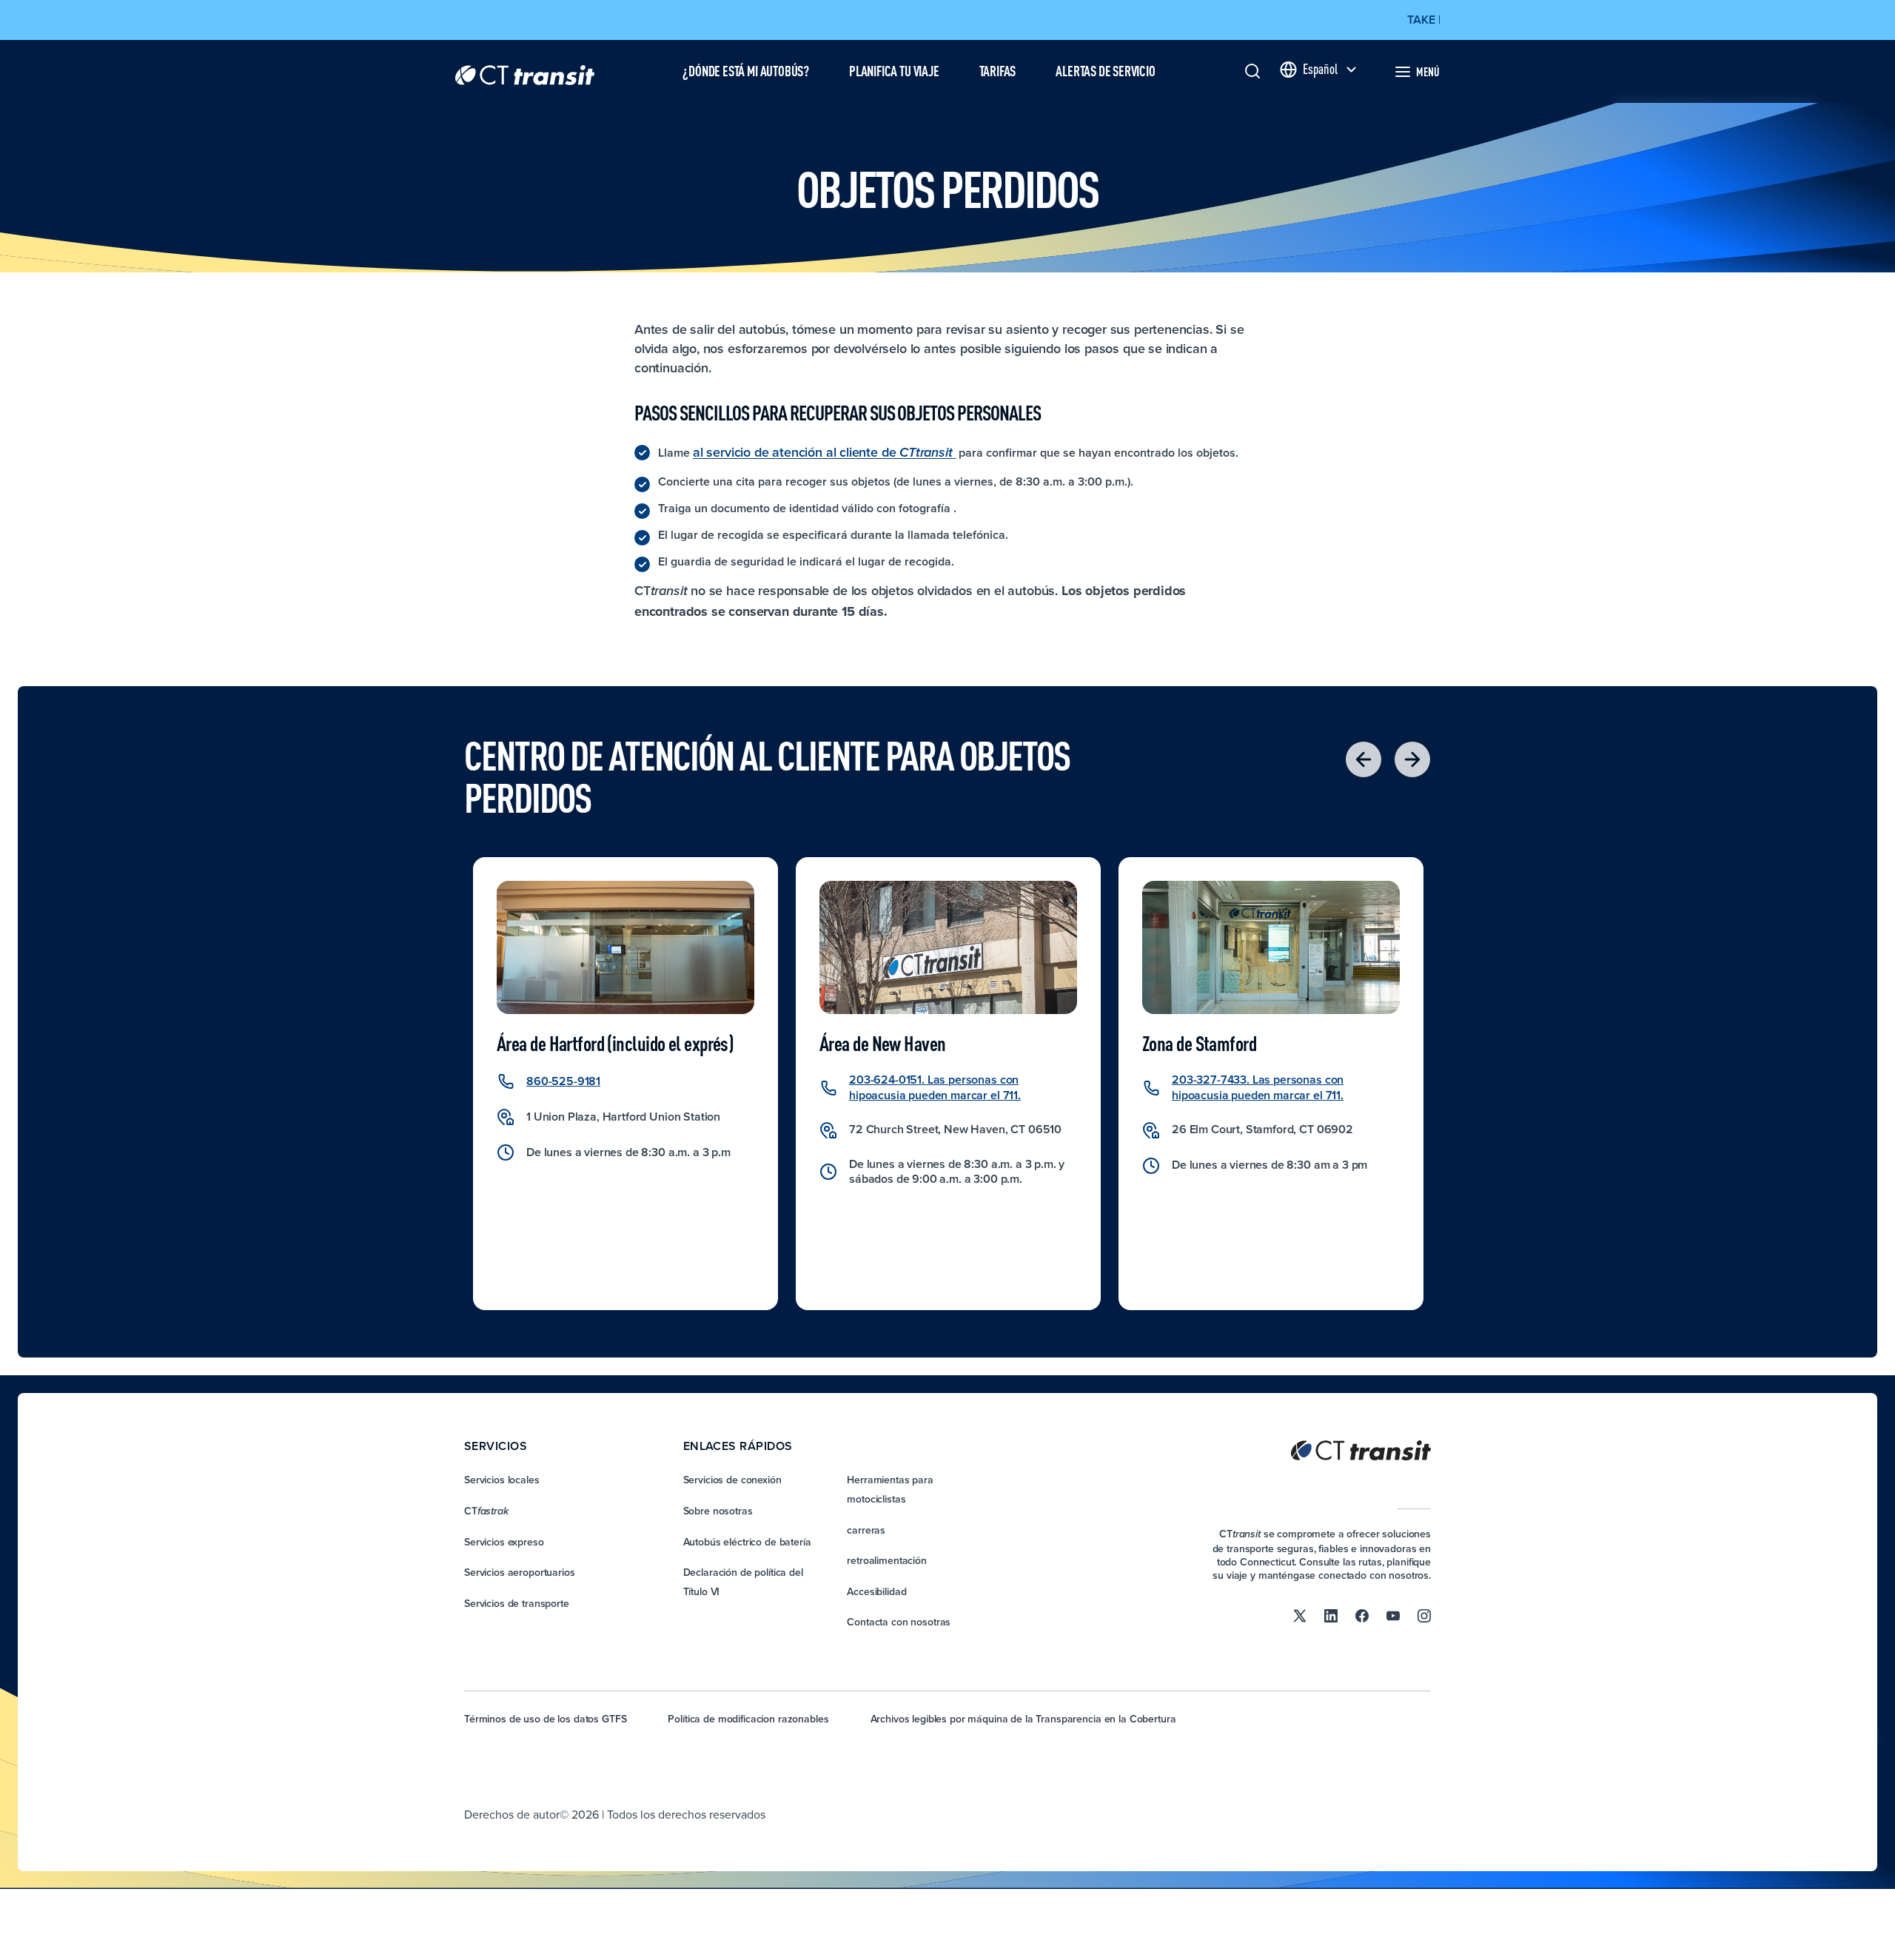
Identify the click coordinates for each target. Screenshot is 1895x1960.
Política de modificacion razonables (748, 1719)
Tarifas (998, 71)
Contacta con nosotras (899, 1622)
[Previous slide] (1364, 759)
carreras (866, 1530)
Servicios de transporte (517, 1603)
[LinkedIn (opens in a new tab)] (1331, 1615)
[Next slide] (1412, 759)
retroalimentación (887, 1560)
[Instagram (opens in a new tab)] (1424, 1615)
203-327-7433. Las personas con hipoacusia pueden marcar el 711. (1258, 1087)
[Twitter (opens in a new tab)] (1300, 1615)
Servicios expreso (504, 1542)
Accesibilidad (876, 1591)
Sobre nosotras (718, 1511)
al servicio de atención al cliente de (823, 452)
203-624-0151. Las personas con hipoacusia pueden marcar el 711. (935, 1087)
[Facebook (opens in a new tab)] (1362, 1615)
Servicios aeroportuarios (520, 1572)
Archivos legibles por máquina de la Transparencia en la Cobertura (1023, 1719)
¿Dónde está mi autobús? (746, 71)
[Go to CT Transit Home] (525, 71)
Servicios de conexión (732, 1480)
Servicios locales (502, 1480)
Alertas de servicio (1105, 71)
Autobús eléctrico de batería (747, 1542)
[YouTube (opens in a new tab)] (1393, 1615)
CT (486, 1511)
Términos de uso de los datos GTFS (545, 1719)
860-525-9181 (563, 1081)
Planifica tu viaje (894, 71)
